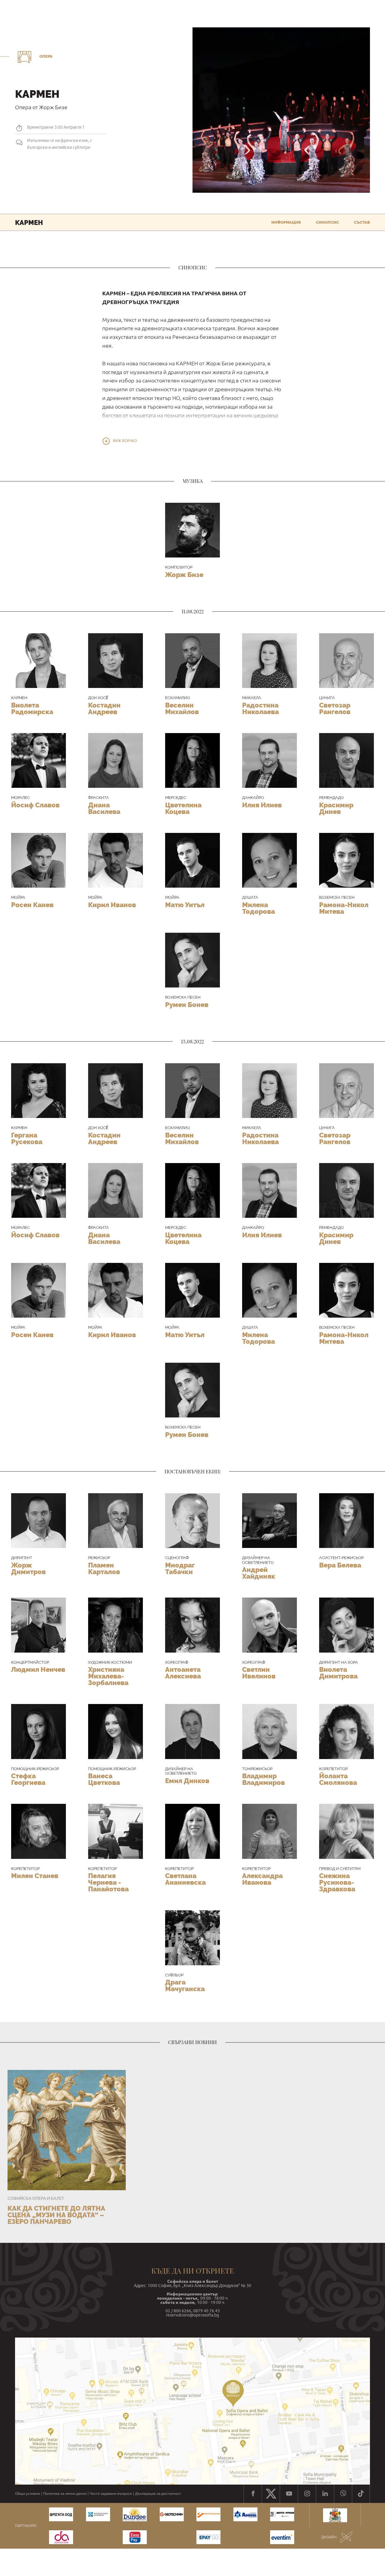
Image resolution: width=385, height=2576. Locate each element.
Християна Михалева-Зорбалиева (108, 1676)
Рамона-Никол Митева (344, 908)
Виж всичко (125, 441)
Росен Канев (32, 905)
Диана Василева (104, 808)
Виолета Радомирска (32, 708)
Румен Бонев (187, 1005)
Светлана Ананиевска (185, 1879)
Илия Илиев (262, 805)
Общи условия (28, 2494)
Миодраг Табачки (180, 1568)
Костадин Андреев (104, 708)
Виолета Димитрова (338, 1673)
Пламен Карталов (104, 1568)
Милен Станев (35, 1876)
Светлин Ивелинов (259, 1673)
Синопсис (327, 222)
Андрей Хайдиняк (259, 1573)
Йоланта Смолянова (338, 1779)
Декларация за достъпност (158, 2494)
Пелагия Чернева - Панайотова (108, 1882)
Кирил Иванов (112, 905)
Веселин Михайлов (182, 708)
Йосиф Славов (35, 805)
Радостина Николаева (260, 708)
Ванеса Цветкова (104, 1779)
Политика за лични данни (65, 2494)
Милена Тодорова (259, 908)
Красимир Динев (336, 808)
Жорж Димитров (28, 1568)
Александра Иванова (262, 1879)
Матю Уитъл (185, 905)
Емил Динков (187, 1781)
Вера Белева (340, 1565)
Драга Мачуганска (185, 1985)
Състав (362, 222)
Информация (286, 222)
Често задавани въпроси (111, 2494)
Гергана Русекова (27, 1138)
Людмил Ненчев (38, 1669)
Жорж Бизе (184, 575)
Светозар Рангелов (335, 708)
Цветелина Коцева (183, 808)
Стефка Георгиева (28, 1779)
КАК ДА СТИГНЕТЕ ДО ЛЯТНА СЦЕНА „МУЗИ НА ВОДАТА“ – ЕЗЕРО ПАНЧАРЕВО (56, 2215)
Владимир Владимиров (263, 1779)
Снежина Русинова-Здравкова (337, 1882)
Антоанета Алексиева (183, 1673)
